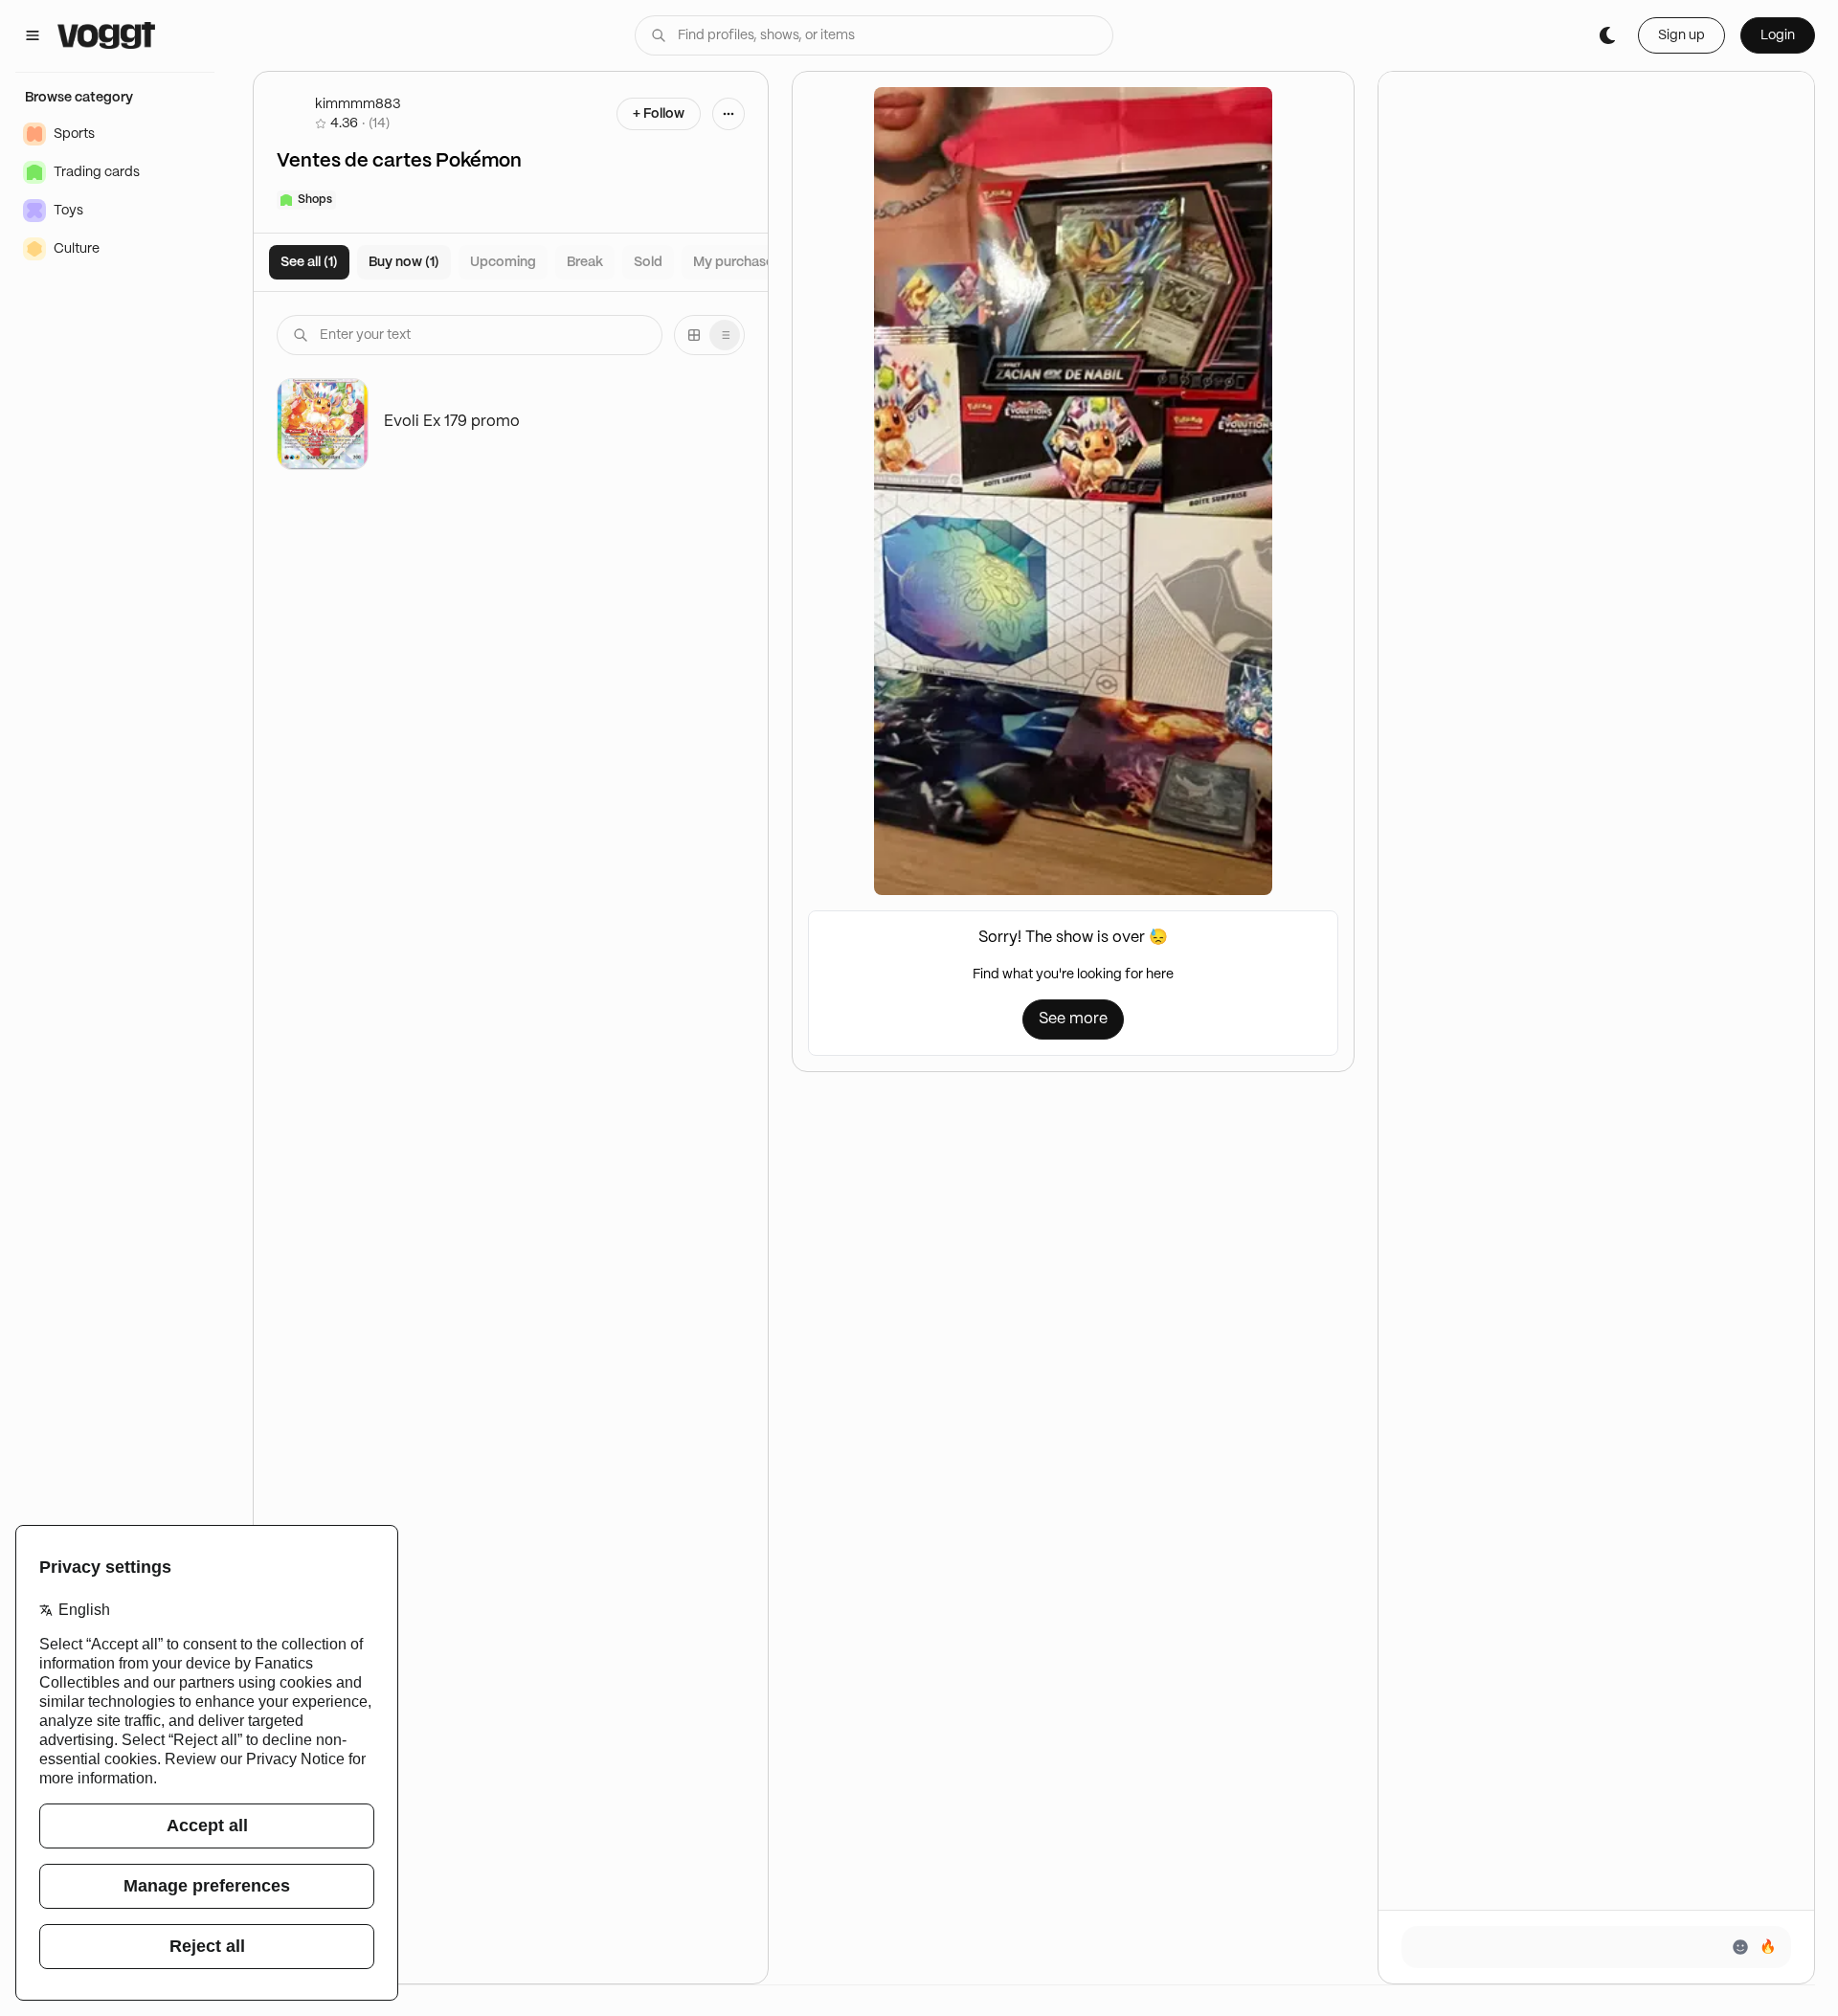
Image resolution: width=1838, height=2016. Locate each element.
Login (1778, 35)
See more (1073, 1019)
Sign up (1681, 35)
